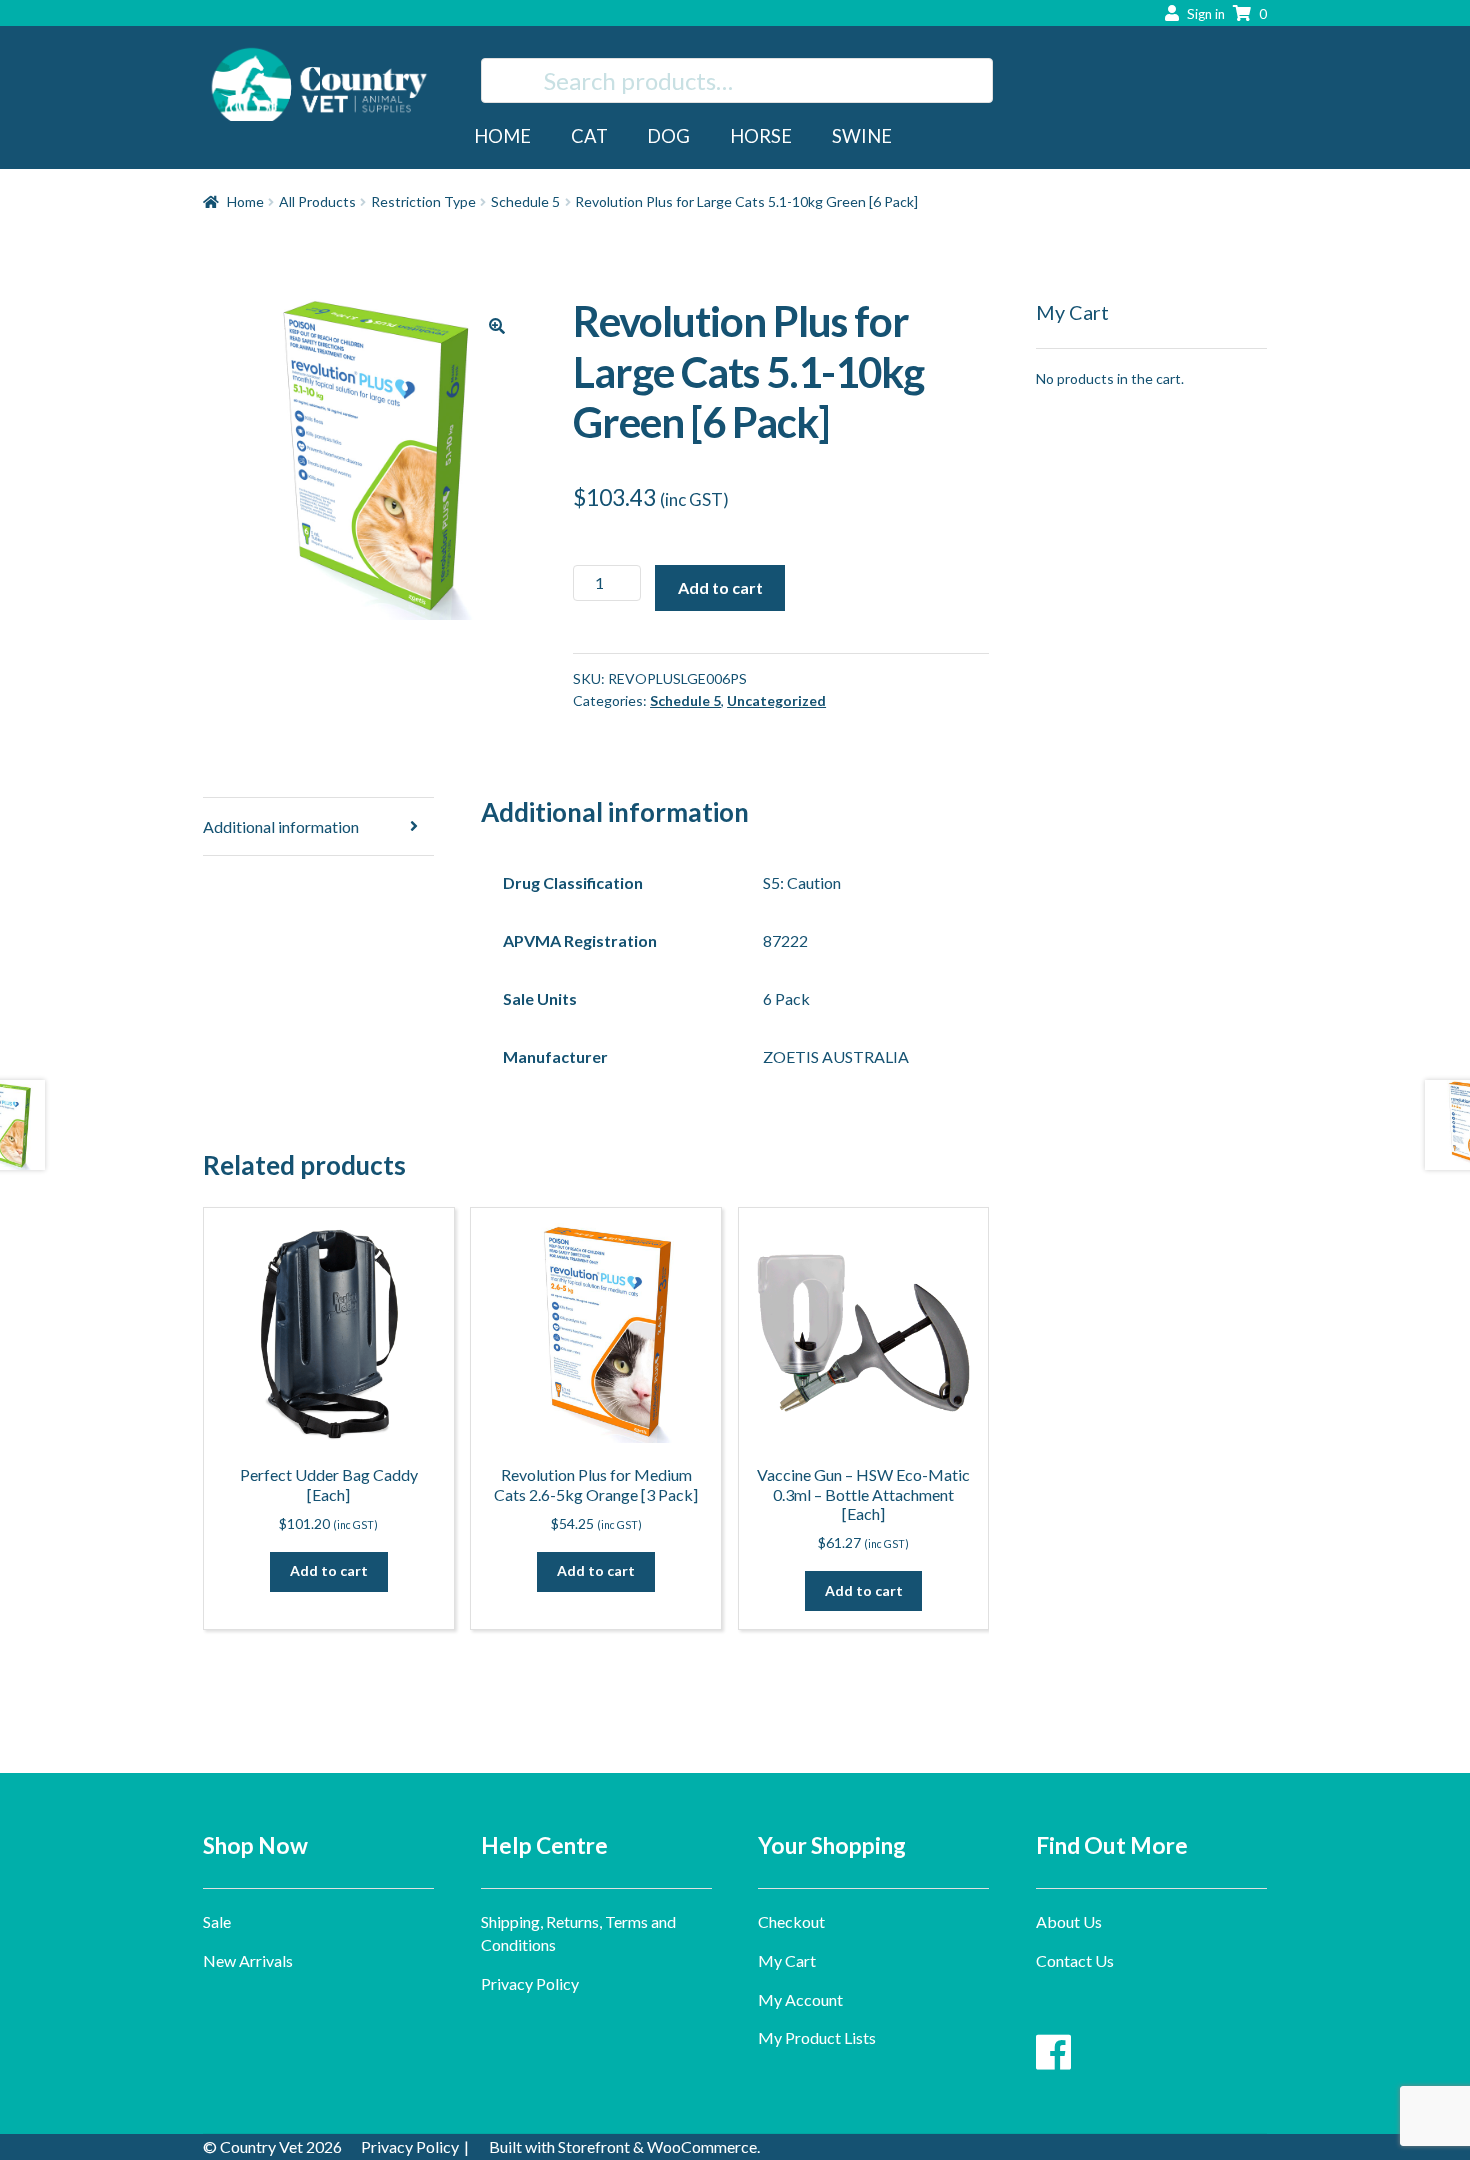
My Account (800, 1999)
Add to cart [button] (329, 1570)
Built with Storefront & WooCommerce (623, 2146)
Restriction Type (423, 201)
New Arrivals (248, 1960)
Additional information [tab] (281, 826)
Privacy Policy (530, 1983)
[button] (497, 326)
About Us (1069, 1921)
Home (502, 136)
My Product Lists (817, 2037)
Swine (862, 136)
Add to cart (720, 587)
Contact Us (1075, 1960)
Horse (761, 136)
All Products (317, 201)
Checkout (791, 1921)
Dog (668, 136)
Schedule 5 (525, 201)
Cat (589, 136)
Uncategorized (776, 700)
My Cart (787, 1960)
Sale (217, 1921)
